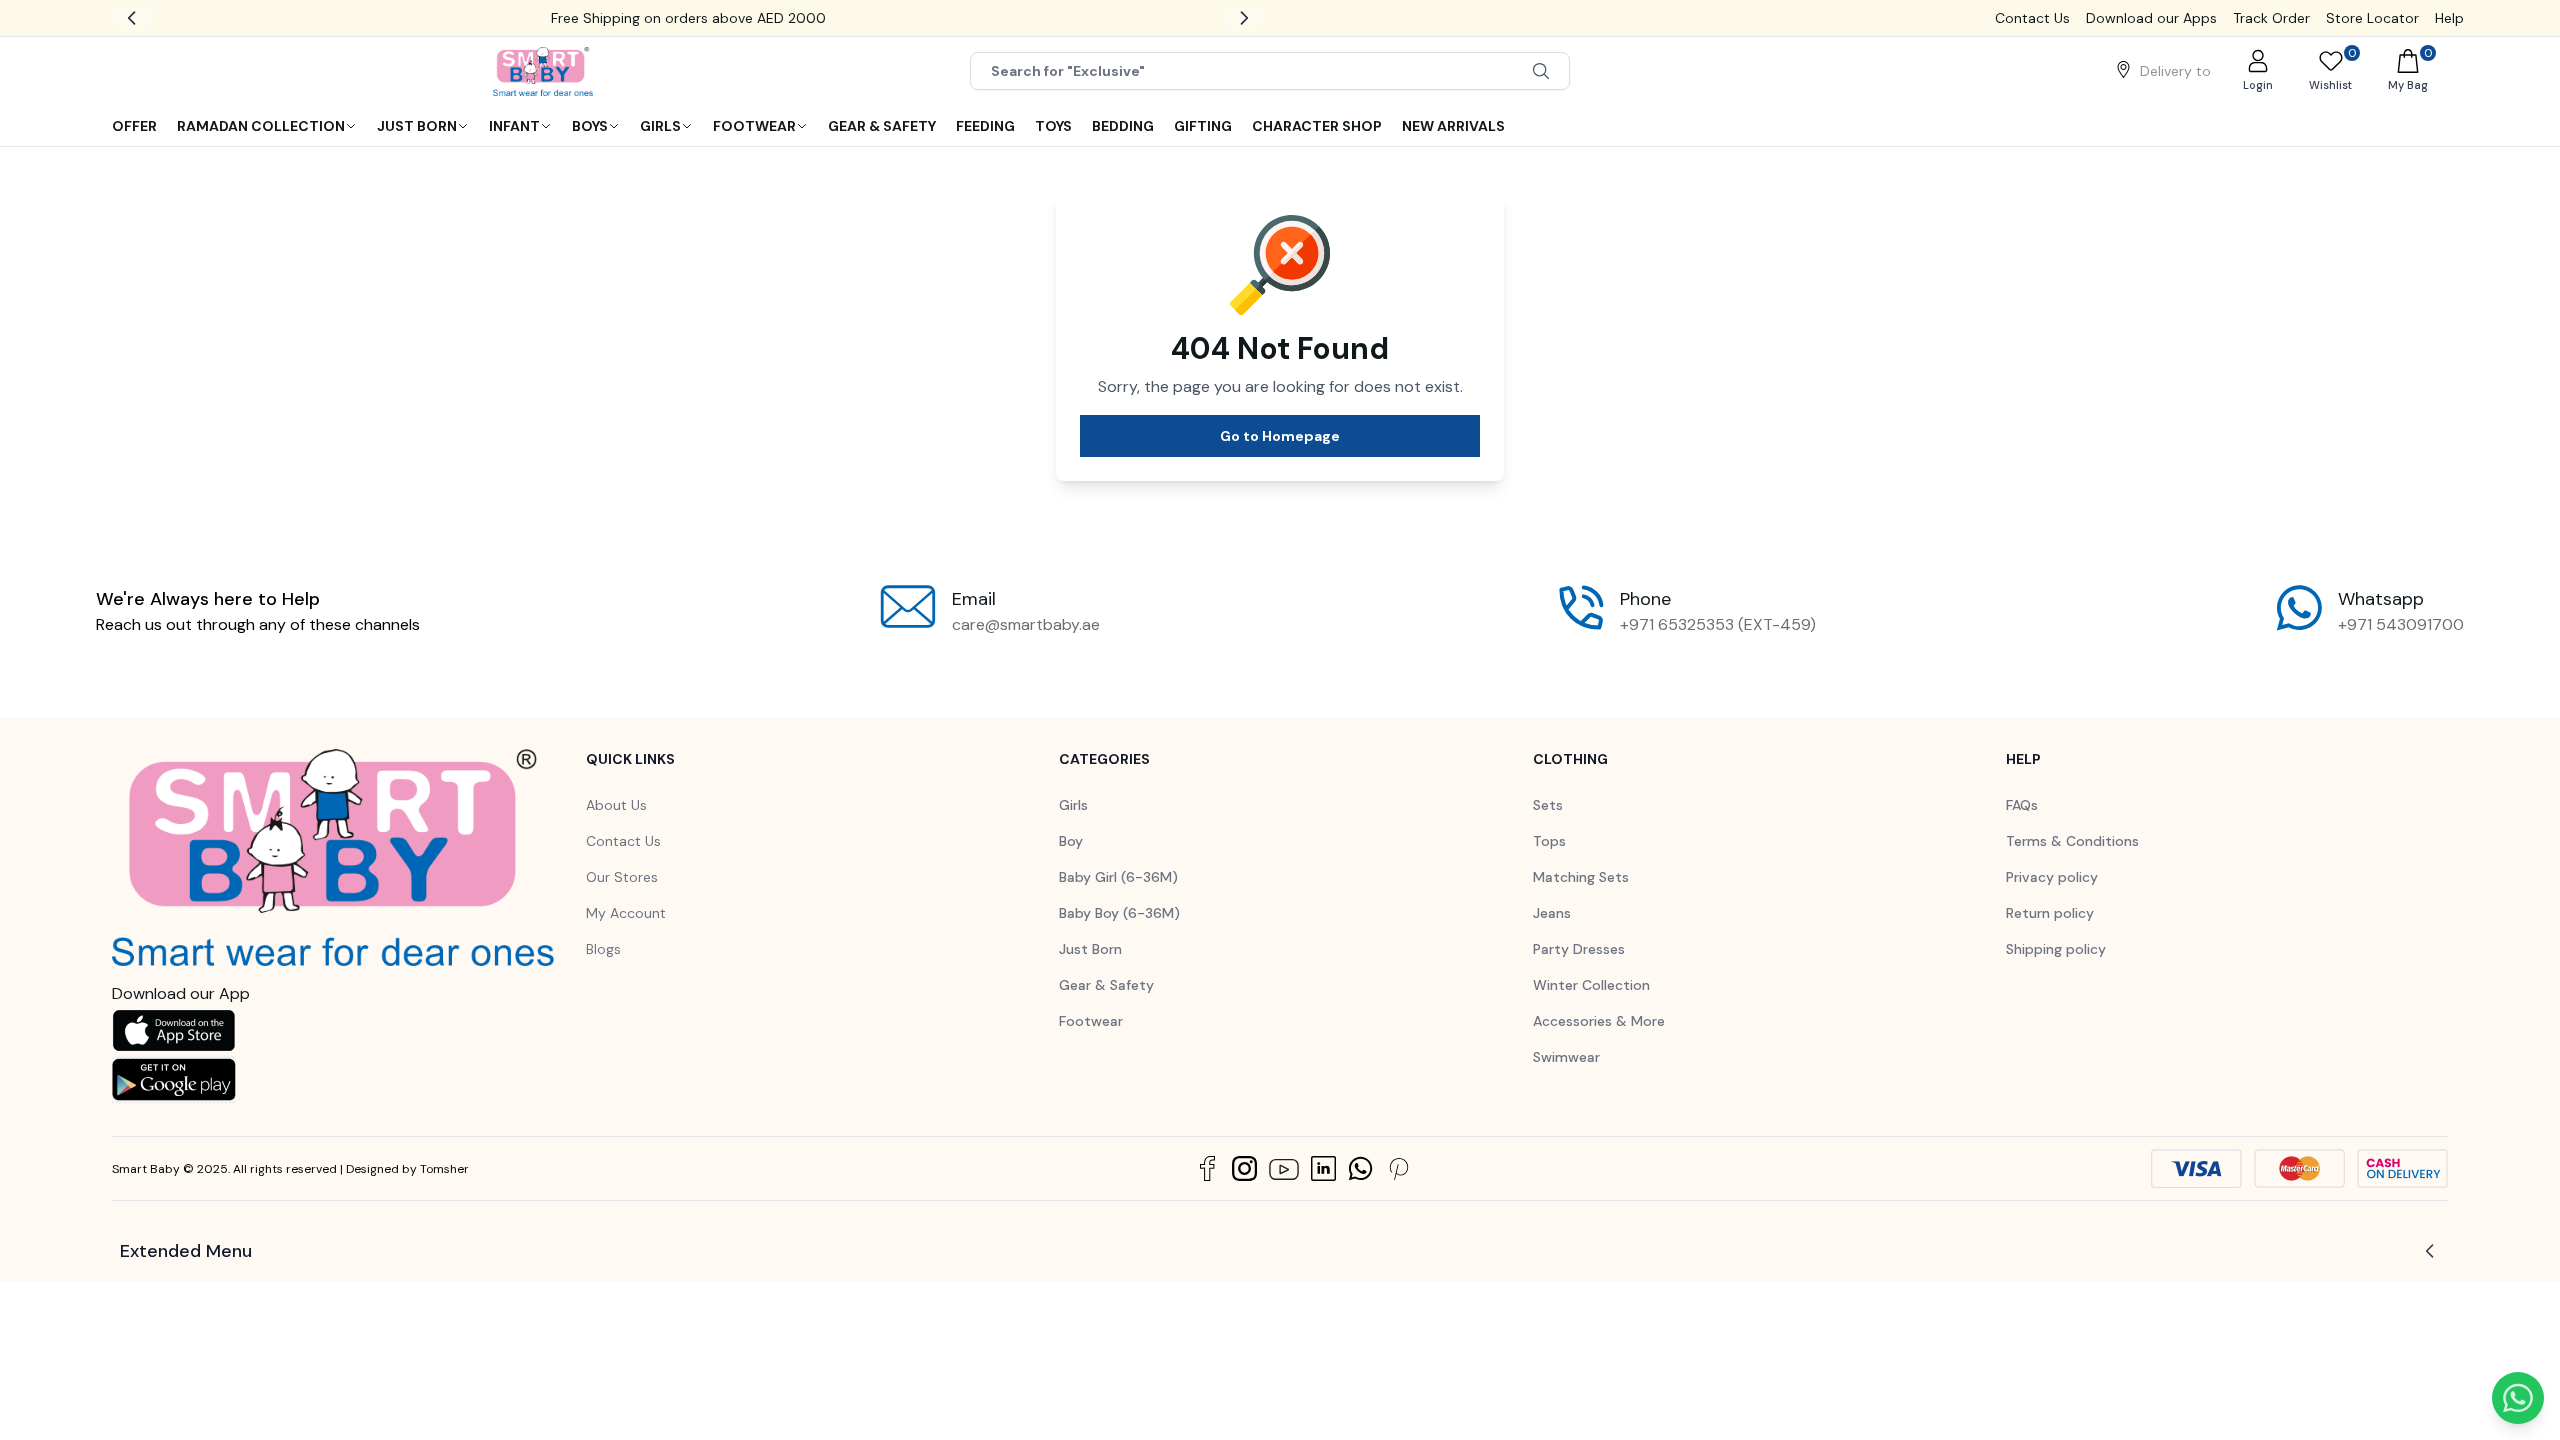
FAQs (2022, 805)
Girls (1073, 805)
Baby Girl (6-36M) (1118, 877)
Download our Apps (2151, 18)
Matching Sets (1581, 877)
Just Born (1090, 949)
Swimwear (1566, 1057)
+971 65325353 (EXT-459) (1718, 624)
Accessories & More (1599, 1021)
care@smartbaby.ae (1026, 624)
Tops (1549, 841)
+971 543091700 (2401, 624)
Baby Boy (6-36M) (1119, 913)
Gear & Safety (1106, 985)
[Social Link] (1207, 1168)
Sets (1548, 805)
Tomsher (444, 1169)
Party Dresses (1579, 949)
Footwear (1091, 1021)
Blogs (603, 949)
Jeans (1552, 913)
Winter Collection (1591, 985)
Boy (1071, 841)
